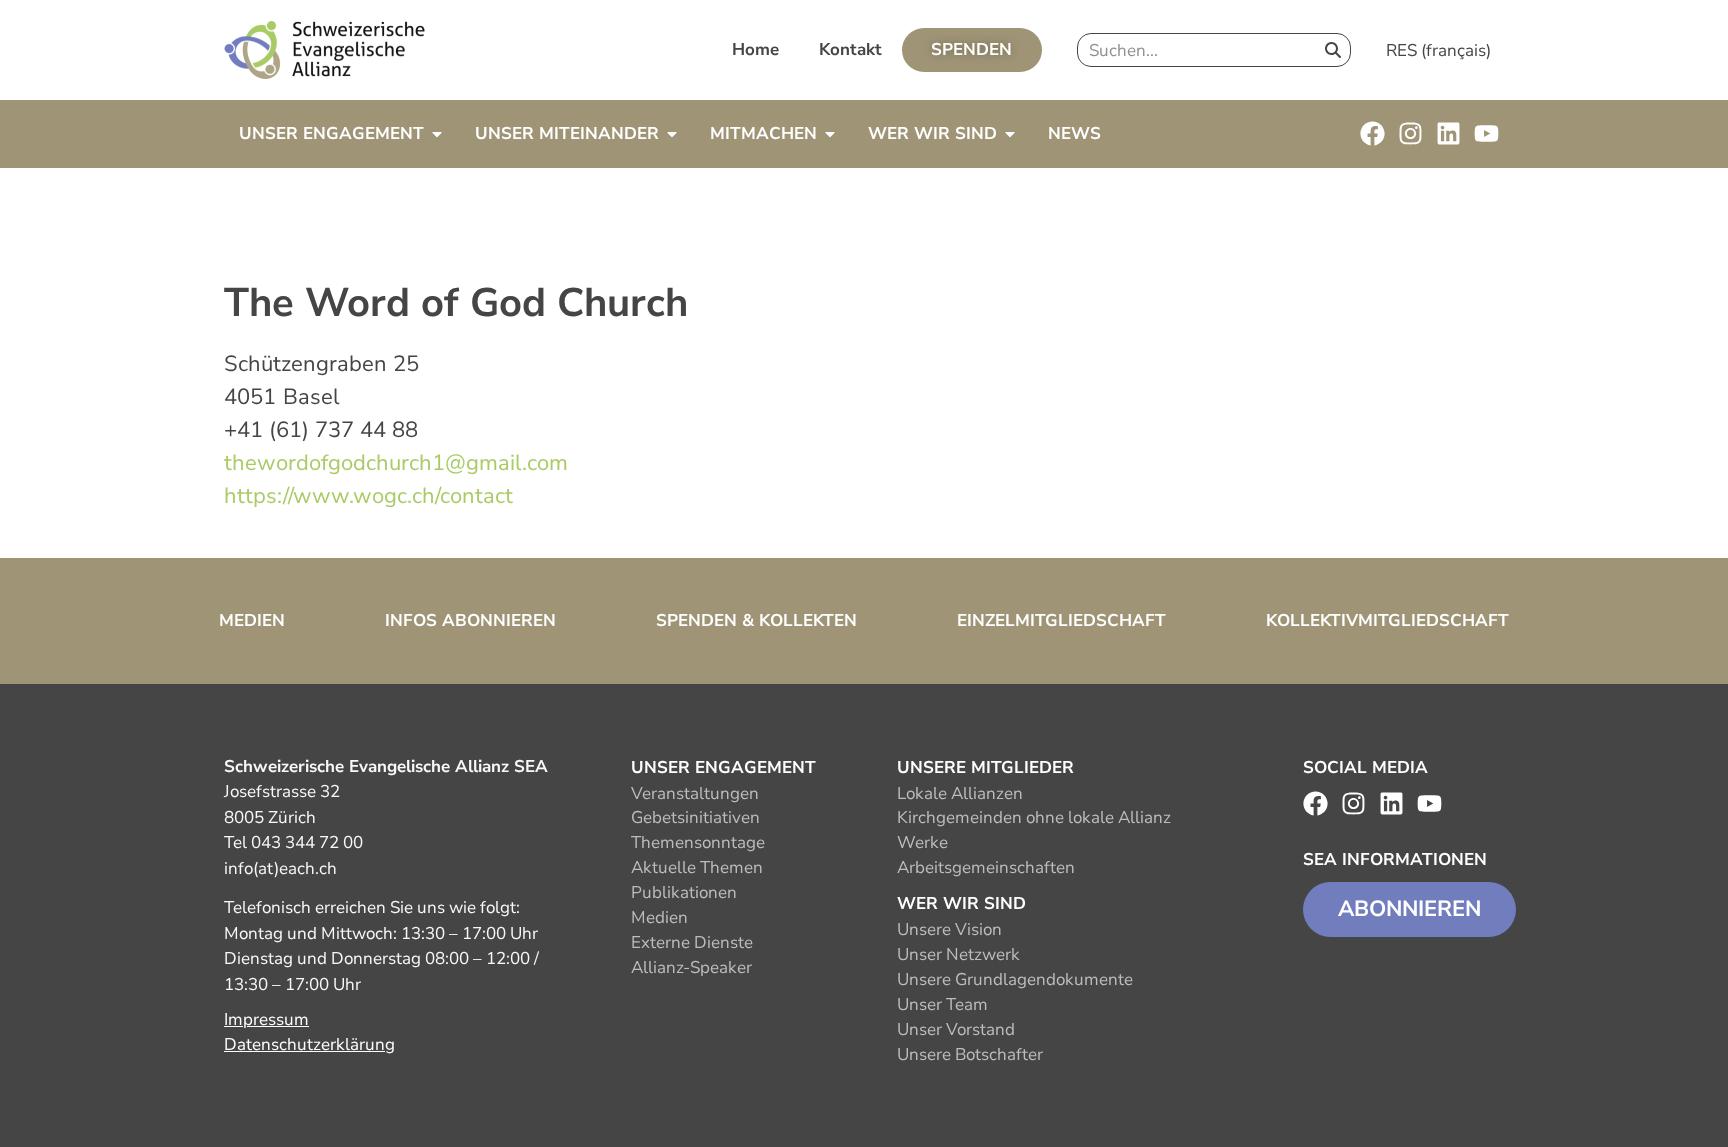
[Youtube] (1486, 133)
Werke (922, 842)
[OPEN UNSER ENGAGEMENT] (437, 134)
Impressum (266, 1019)
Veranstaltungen (695, 793)
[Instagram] (1410, 133)
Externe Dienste (692, 942)
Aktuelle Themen (697, 867)
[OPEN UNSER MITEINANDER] (672, 134)
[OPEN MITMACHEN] (830, 134)
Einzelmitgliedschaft (1061, 620)
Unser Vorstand (956, 1029)
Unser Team (942, 1004)
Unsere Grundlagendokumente (1015, 979)
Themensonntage (698, 842)
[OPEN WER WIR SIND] (1010, 134)
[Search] (1333, 50)
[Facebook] (1372, 133)
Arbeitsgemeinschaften (986, 867)
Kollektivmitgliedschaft (1387, 620)
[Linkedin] (1448, 133)
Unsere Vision (949, 929)
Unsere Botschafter (970, 1054)
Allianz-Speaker (691, 967)
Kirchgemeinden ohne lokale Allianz (1034, 817)
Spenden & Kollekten (756, 620)
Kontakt (850, 49)
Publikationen (684, 892)
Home (755, 49)
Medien (252, 620)
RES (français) (1438, 50)
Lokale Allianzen (960, 793)
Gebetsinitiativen (695, 817)
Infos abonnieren (470, 620)
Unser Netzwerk (958, 954)
